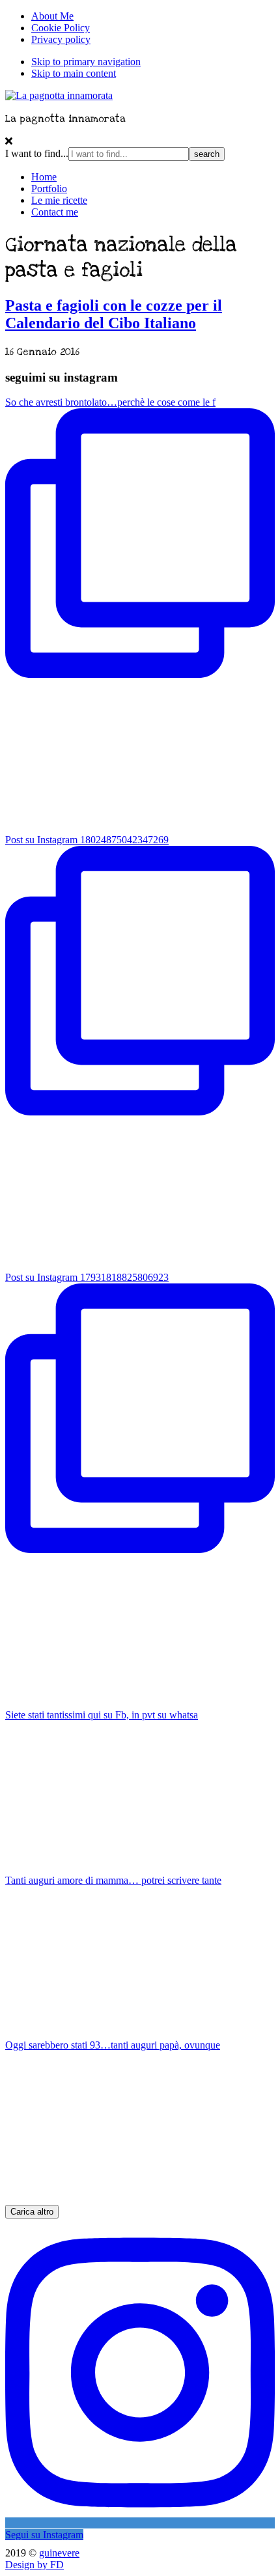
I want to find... (37, 153)
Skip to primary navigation (86, 62)
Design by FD (35, 2565)
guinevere (59, 2553)
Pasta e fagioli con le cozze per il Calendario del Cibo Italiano (114, 314)
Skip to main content (74, 73)
